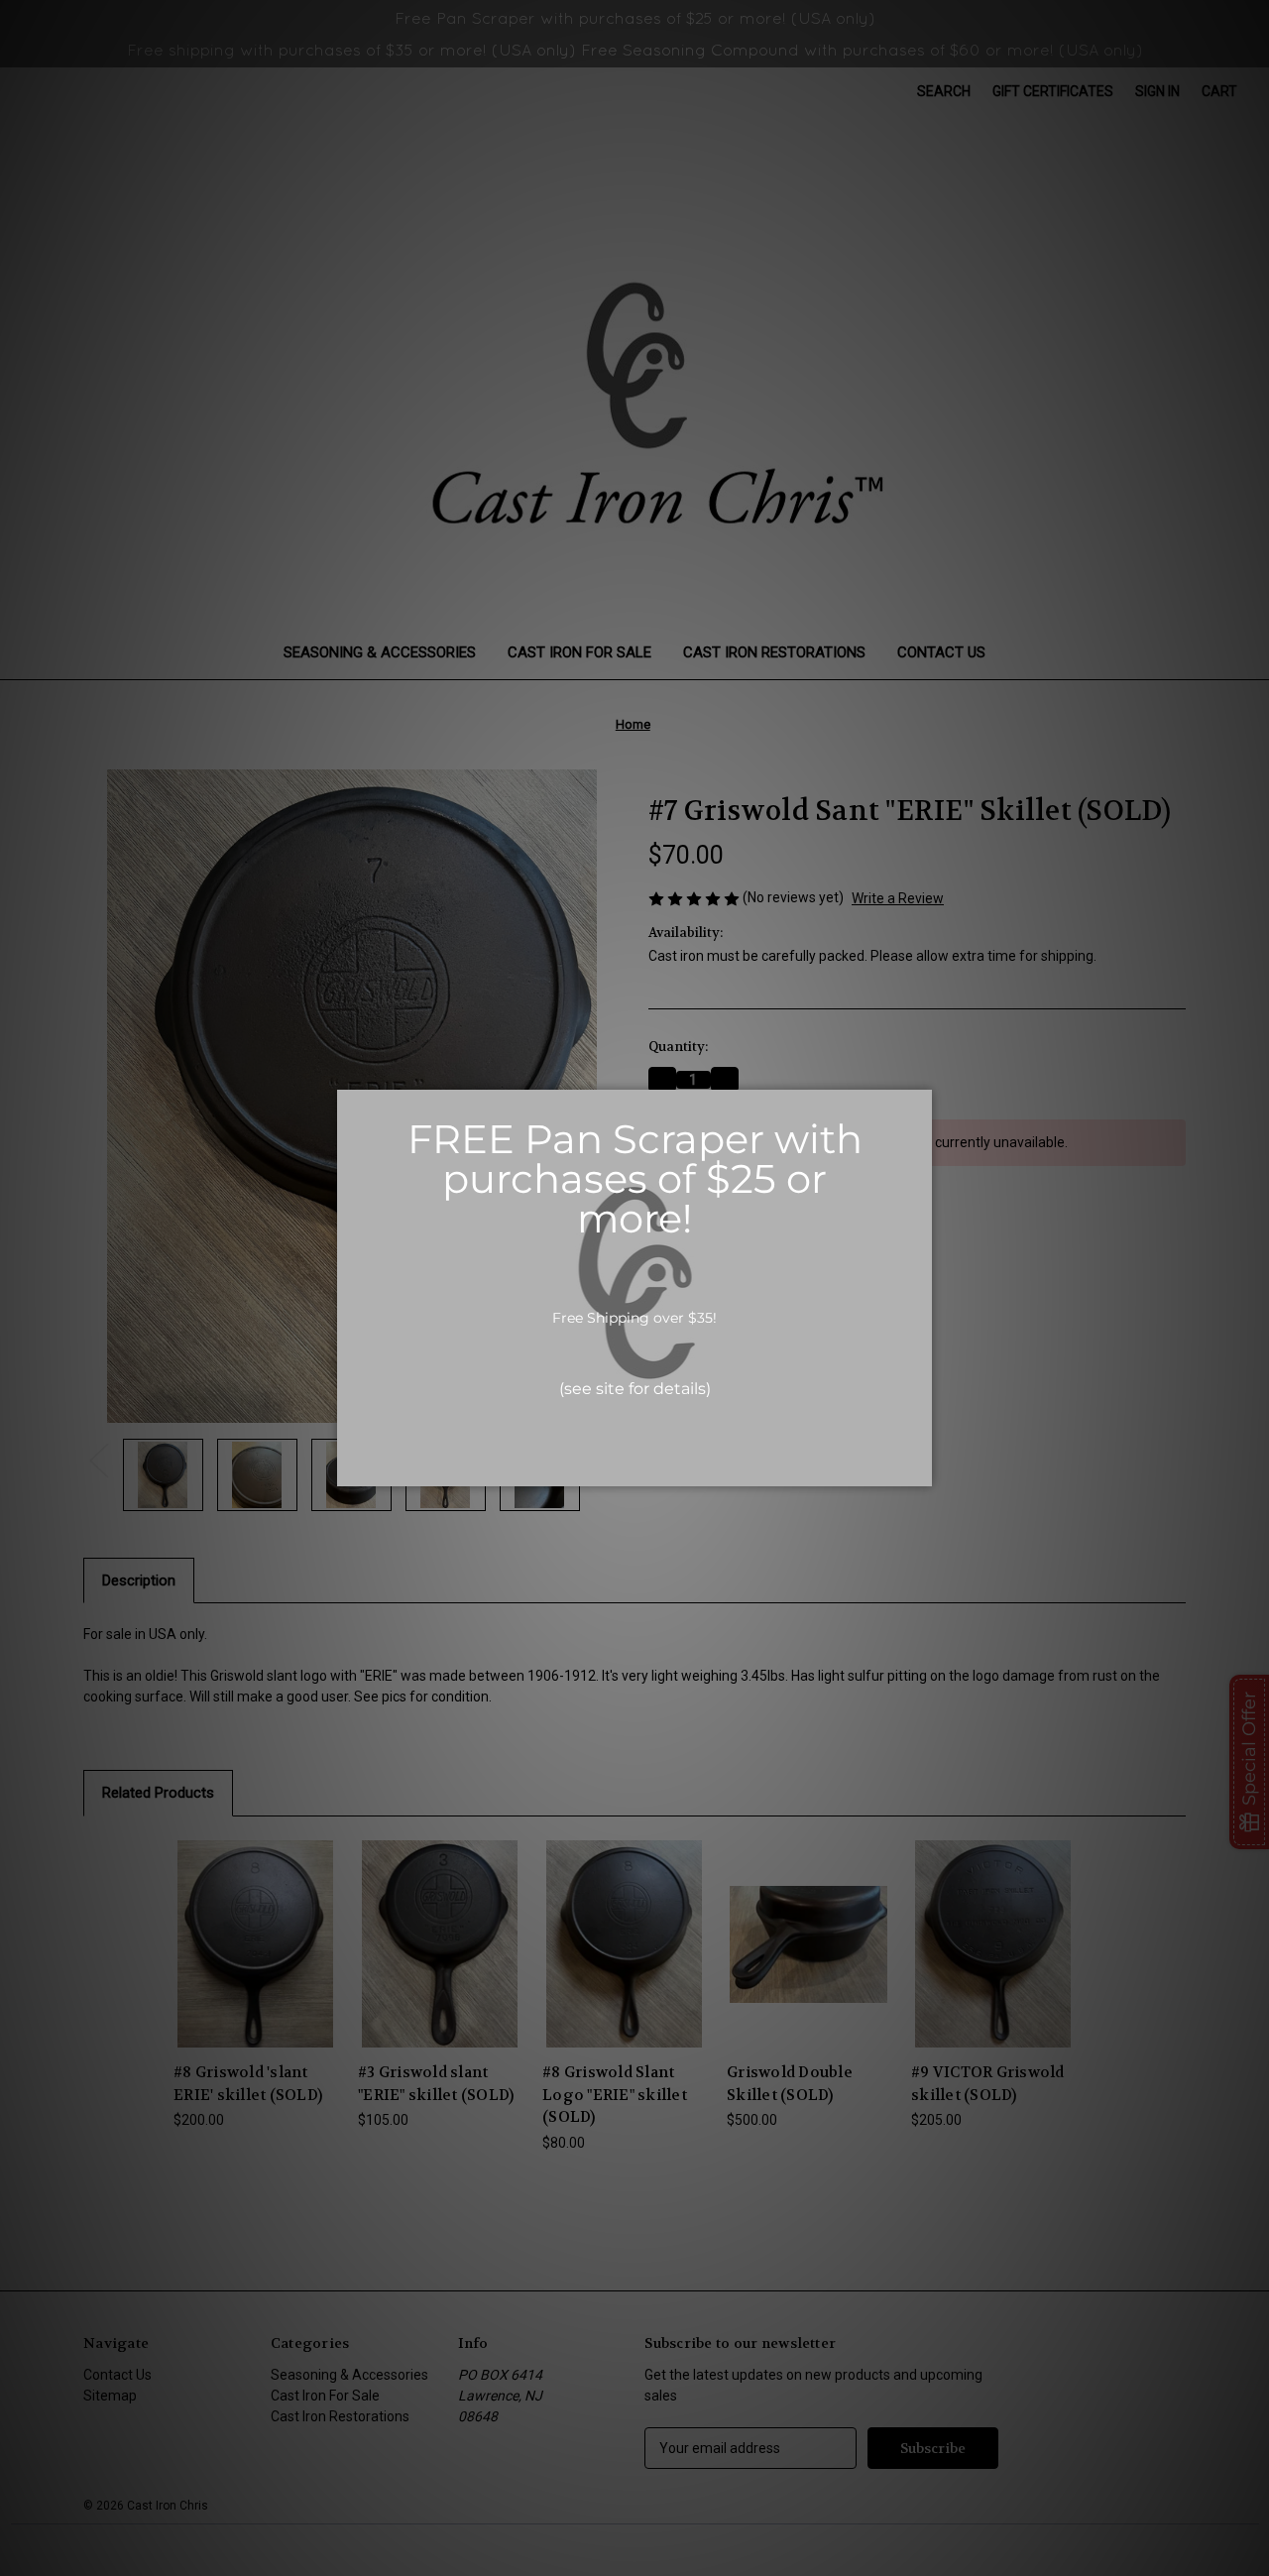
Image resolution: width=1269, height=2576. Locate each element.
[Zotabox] (919, 1468)
